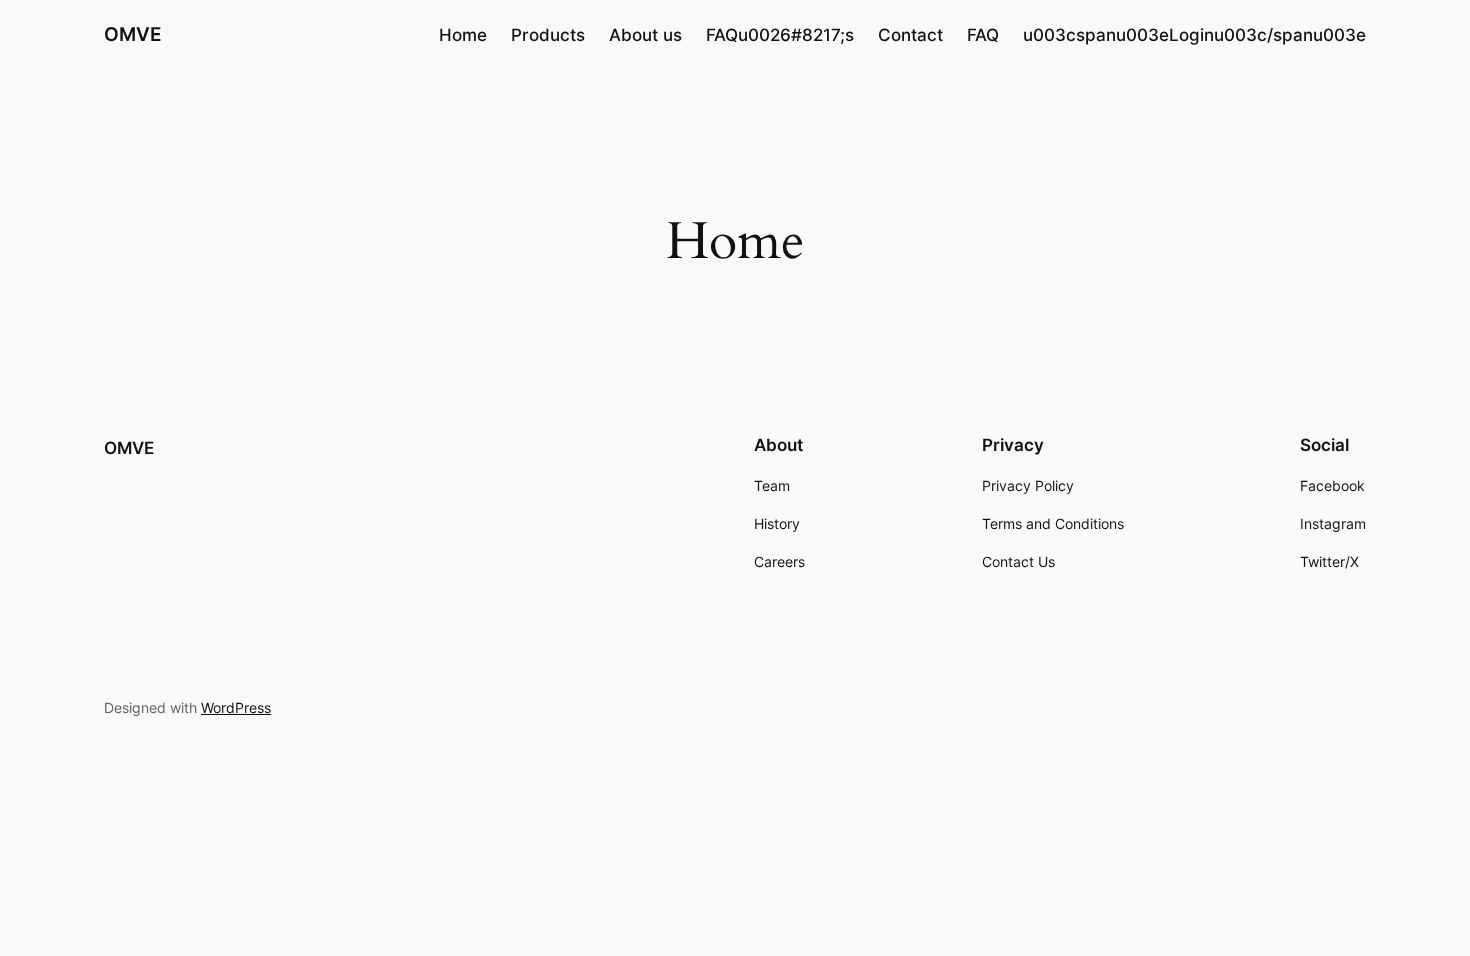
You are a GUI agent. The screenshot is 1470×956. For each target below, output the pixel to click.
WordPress (236, 707)
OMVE (133, 34)
